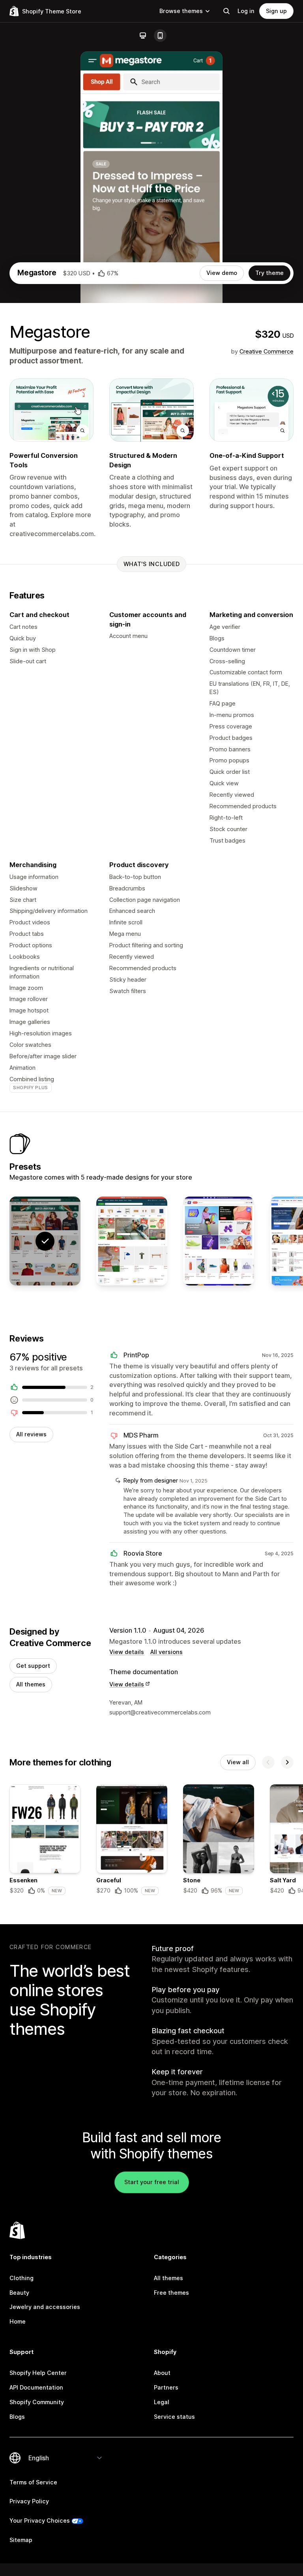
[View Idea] (132, 1241)
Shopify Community (37, 2402)
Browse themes (181, 11)
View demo (222, 273)
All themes (31, 1684)
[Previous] (268, 1762)
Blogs (17, 2417)
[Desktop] (143, 36)
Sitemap (21, 2540)
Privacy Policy (29, 2501)
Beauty (19, 2293)
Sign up (276, 11)
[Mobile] (160, 36)
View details (127, 1652)
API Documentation (36, 2387)
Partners (166, 2387)
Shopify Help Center (38, 2373)
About (162, 2373)
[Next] (287, 1762)
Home (18, 2321)
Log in (246, 11)
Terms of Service (33, 2482)
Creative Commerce (267, 351)
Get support (33, 1666)
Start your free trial (152, 2182)
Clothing (22, 2278)
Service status (174, 2417)
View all (238, 1762)
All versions (166, 1652)
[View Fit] (219, 1241)
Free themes (171, 2293)
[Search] (226, 11)
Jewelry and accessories (45, 2307)
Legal (162, 2402)
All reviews (31, 1434)
